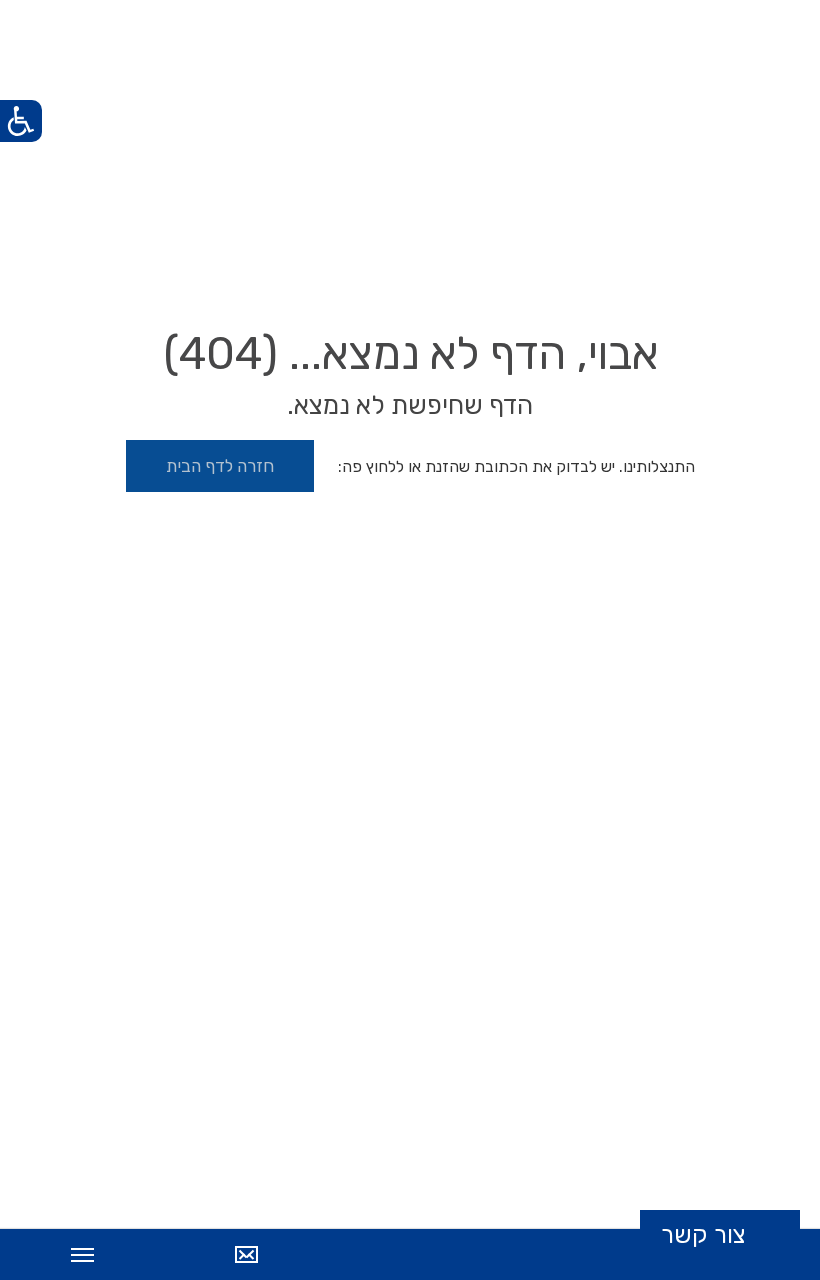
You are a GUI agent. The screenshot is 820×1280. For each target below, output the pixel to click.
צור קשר (703, 1235)
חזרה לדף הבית (220, 466)
